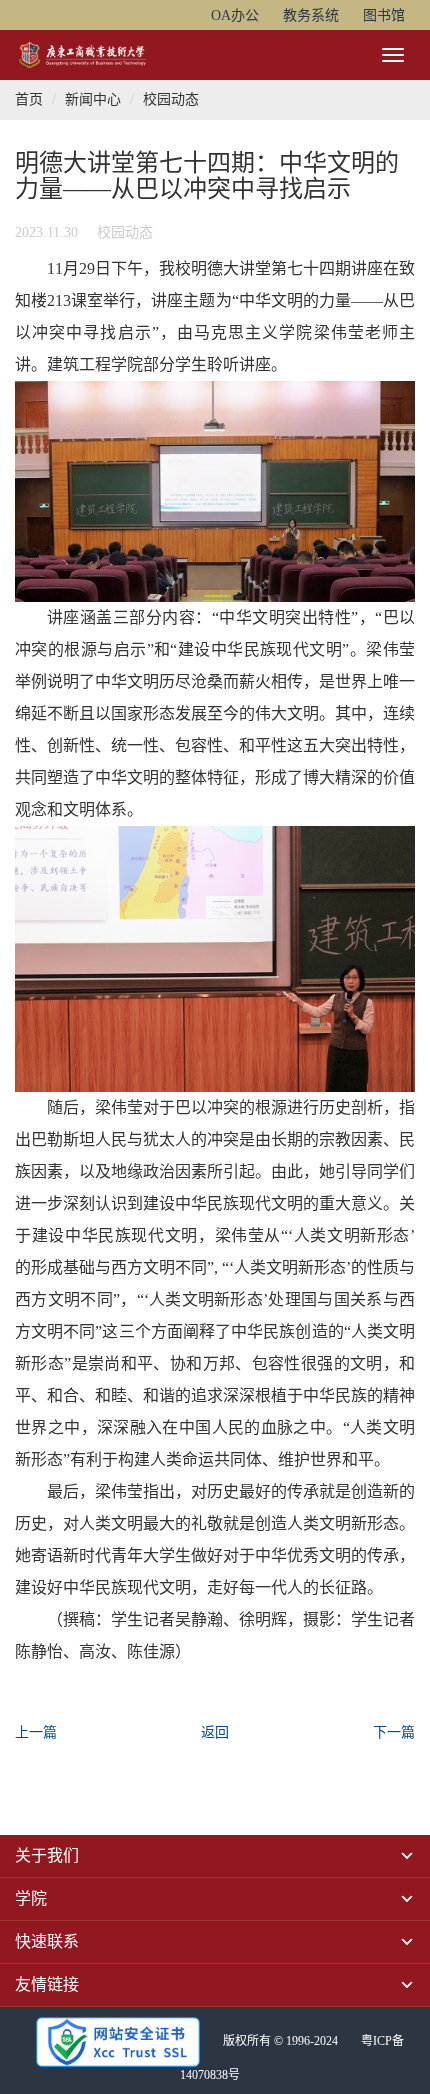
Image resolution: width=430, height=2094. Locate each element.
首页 (29, 99)
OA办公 (235, 15)
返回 (215, 1732)
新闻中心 (93, 99)
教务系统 (311, 15)
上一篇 (36, 1732)
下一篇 (394, 1732)
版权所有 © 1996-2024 (280, 2041)
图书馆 (384, 15)
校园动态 (171, 99)
